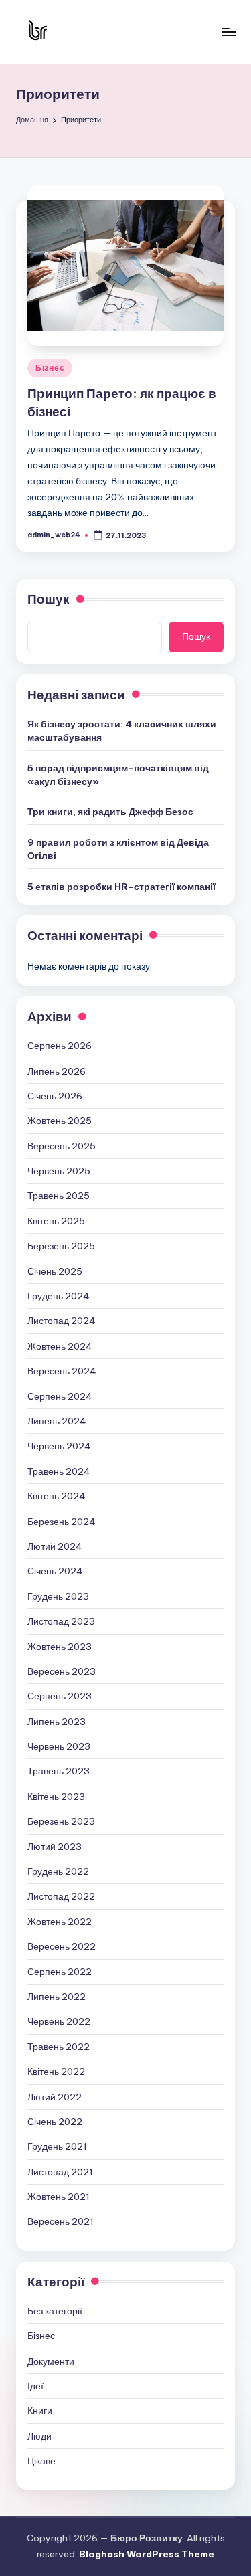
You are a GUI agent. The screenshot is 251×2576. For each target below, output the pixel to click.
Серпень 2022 (60, 1972)
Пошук (49, 599)
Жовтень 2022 (60, 1922)
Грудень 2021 (57, 2146)
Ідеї (35, 2386)
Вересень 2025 (62, 1146)
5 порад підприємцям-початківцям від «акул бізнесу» (118, 775)
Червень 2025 (59, 1171)
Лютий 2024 (55, 1546)
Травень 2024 (59, 1471)
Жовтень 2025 (60, 1121)
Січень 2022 (55, 2122)
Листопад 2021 (60, 2172)
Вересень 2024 (62, 1371)
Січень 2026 (55, 1096)
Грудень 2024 (59, 1296)
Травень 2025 (59, 1196)
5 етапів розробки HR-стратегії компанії (121, 887)
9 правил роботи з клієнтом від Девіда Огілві (118, 849)
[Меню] (228, 32)
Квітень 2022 (56, 2072)
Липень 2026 (57, 1071)
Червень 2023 (59, 1746)
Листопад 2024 (62, 1321)
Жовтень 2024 (60, 1346)
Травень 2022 (59, 2047)
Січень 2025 (55, 1271)
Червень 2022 (59, 2021)
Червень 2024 (59, 1446)
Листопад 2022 (61, 1896)
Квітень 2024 (57, 1496)
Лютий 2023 (55, 1847)
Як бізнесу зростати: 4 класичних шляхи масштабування (122, 731)
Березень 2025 (61, 1246)
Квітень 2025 (56, 1221)
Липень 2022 (57, 1997)
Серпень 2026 (60, 1046)
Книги (40, 2411)
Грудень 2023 (58, 1596)
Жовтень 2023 (60, 1647)
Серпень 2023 (60, 1696)
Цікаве (41, 2461)
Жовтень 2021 (59, 2197)
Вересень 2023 (62, 1671)
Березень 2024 (62, 1522)
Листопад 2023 (61, 1621)
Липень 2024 (57, 1421)
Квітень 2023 (56, 1797)
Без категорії (55, 2311)
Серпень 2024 (60, 1396)
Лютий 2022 (55, 2097)
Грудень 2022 (58, 1871)
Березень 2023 (61, 1821)
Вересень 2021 (61, 2221)
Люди (39, 2436)
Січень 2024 (55, 1571)
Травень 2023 (59, 1771)
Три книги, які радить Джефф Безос (110, 812)
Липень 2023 (57, 1722)
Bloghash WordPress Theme (147, 2554)
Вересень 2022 (62, 1946)
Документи (51, 2361)
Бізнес (50, 368)
